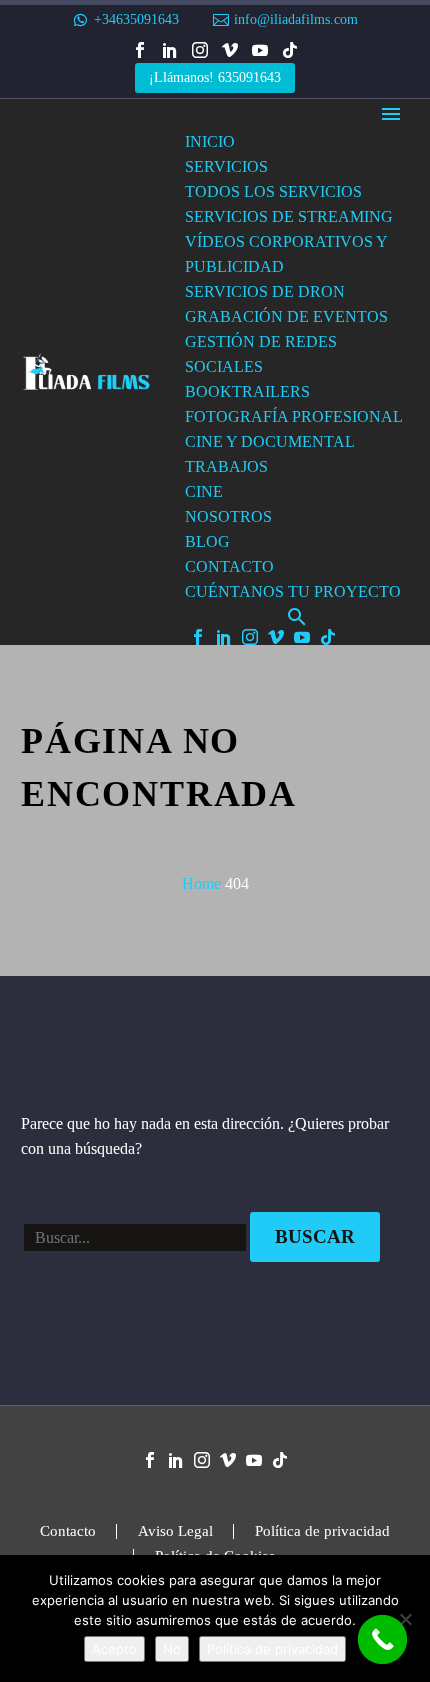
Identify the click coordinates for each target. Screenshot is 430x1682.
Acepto (114, 1649)
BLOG (207, 541)
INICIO (210, 141)
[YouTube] (260, 50)
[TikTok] (290, 50)
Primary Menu (391, 114)
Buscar (315, 1236)
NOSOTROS (228, 516)
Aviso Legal (175, 1531)
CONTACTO (229, 566)
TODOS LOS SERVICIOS (273, 191)
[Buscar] (297, 616)
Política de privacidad (322, 1531)
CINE (204, 491)
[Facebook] (140, 50)
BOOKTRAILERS (247, 391)
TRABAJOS (226, 466)
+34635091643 (136, 19)
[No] (405, 1619)
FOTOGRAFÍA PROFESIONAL (294, 416)
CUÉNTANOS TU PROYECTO (293, 591)
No (172, 1649)
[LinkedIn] (170, 50)
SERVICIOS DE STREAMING (289, 216)
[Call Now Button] (383, 1640)
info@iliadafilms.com (296, 19)
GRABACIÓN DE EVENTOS (286, 316)
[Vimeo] (230, 50)
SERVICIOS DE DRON (265, 291)
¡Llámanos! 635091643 (215, 77)
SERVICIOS (226, 166)
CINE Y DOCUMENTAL (270, 441)
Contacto (68, 1531)
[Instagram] (200, 50)
